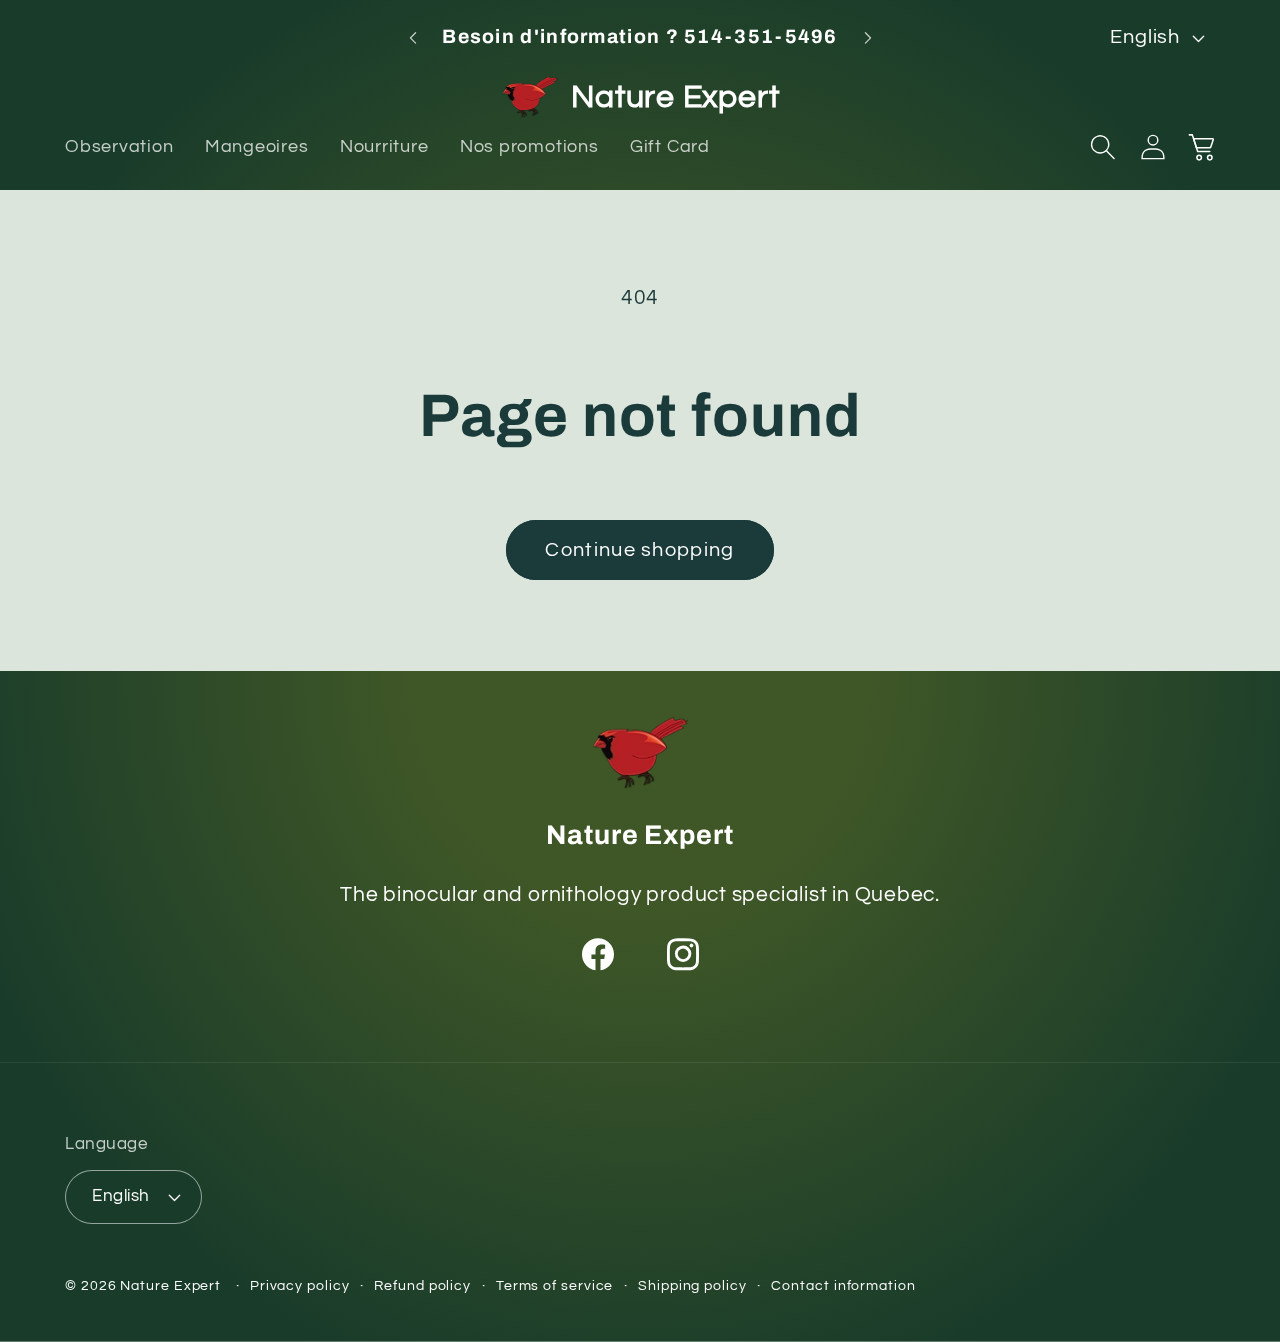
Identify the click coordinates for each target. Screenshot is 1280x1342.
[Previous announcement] (413, 37)
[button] (1103, 147)
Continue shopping (639, 550)
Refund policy (422, 1285)
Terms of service (555, 1285)
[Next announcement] (868, 37)
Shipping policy (692, 1285)
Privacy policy (300, 1285)
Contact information (843, 1285)
